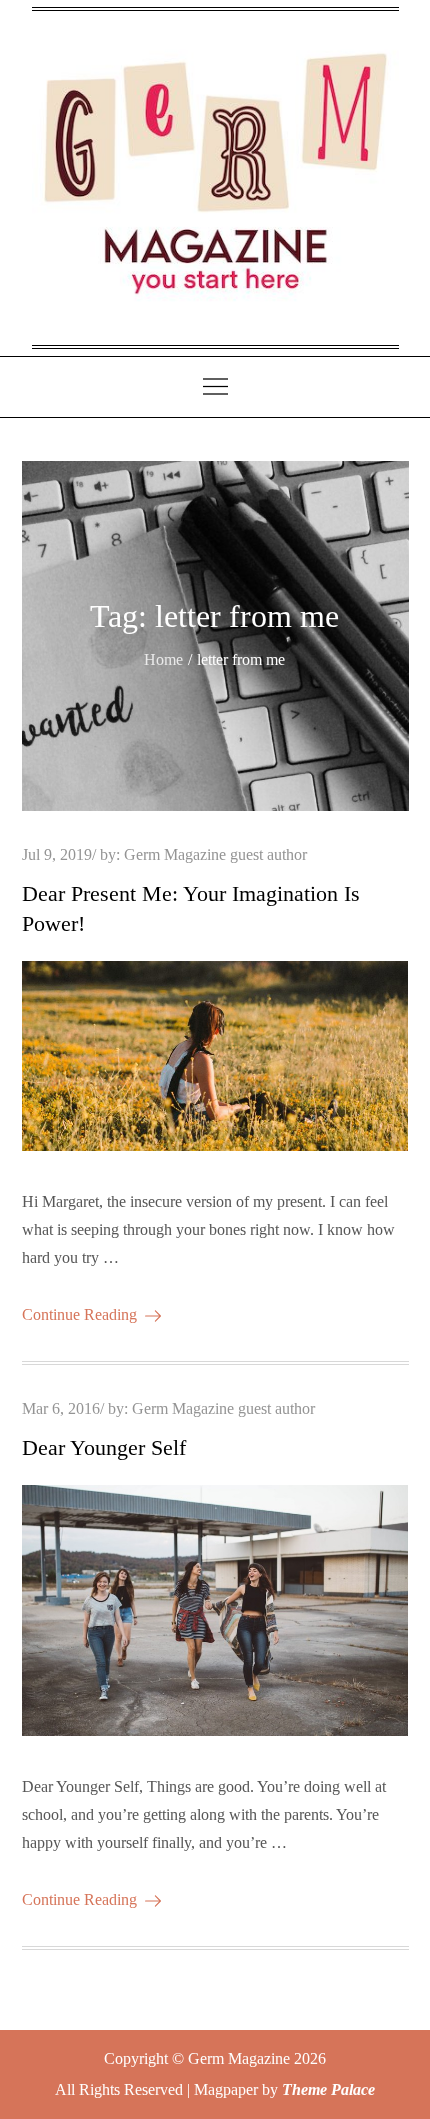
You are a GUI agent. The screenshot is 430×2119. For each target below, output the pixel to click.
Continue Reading (79, 1314)
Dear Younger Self (104, 1447)
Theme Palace (328, 2089)
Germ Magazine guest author (215, 854)
